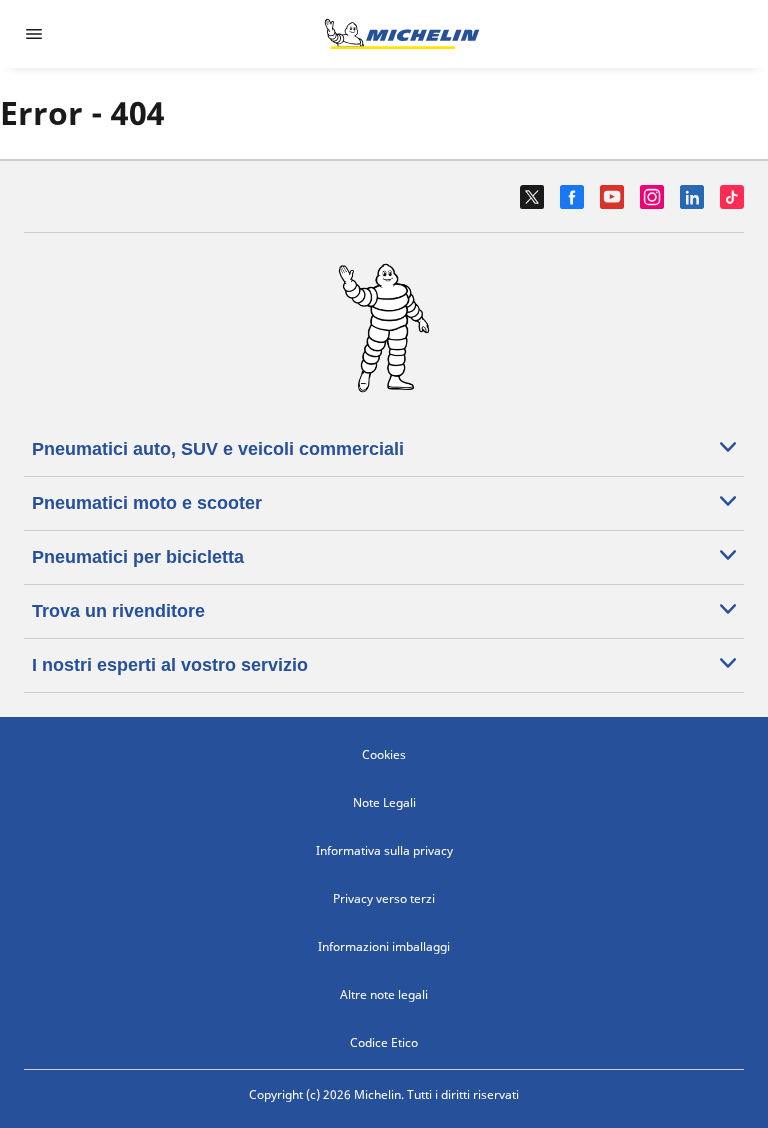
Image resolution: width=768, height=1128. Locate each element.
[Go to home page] (402, 34)
